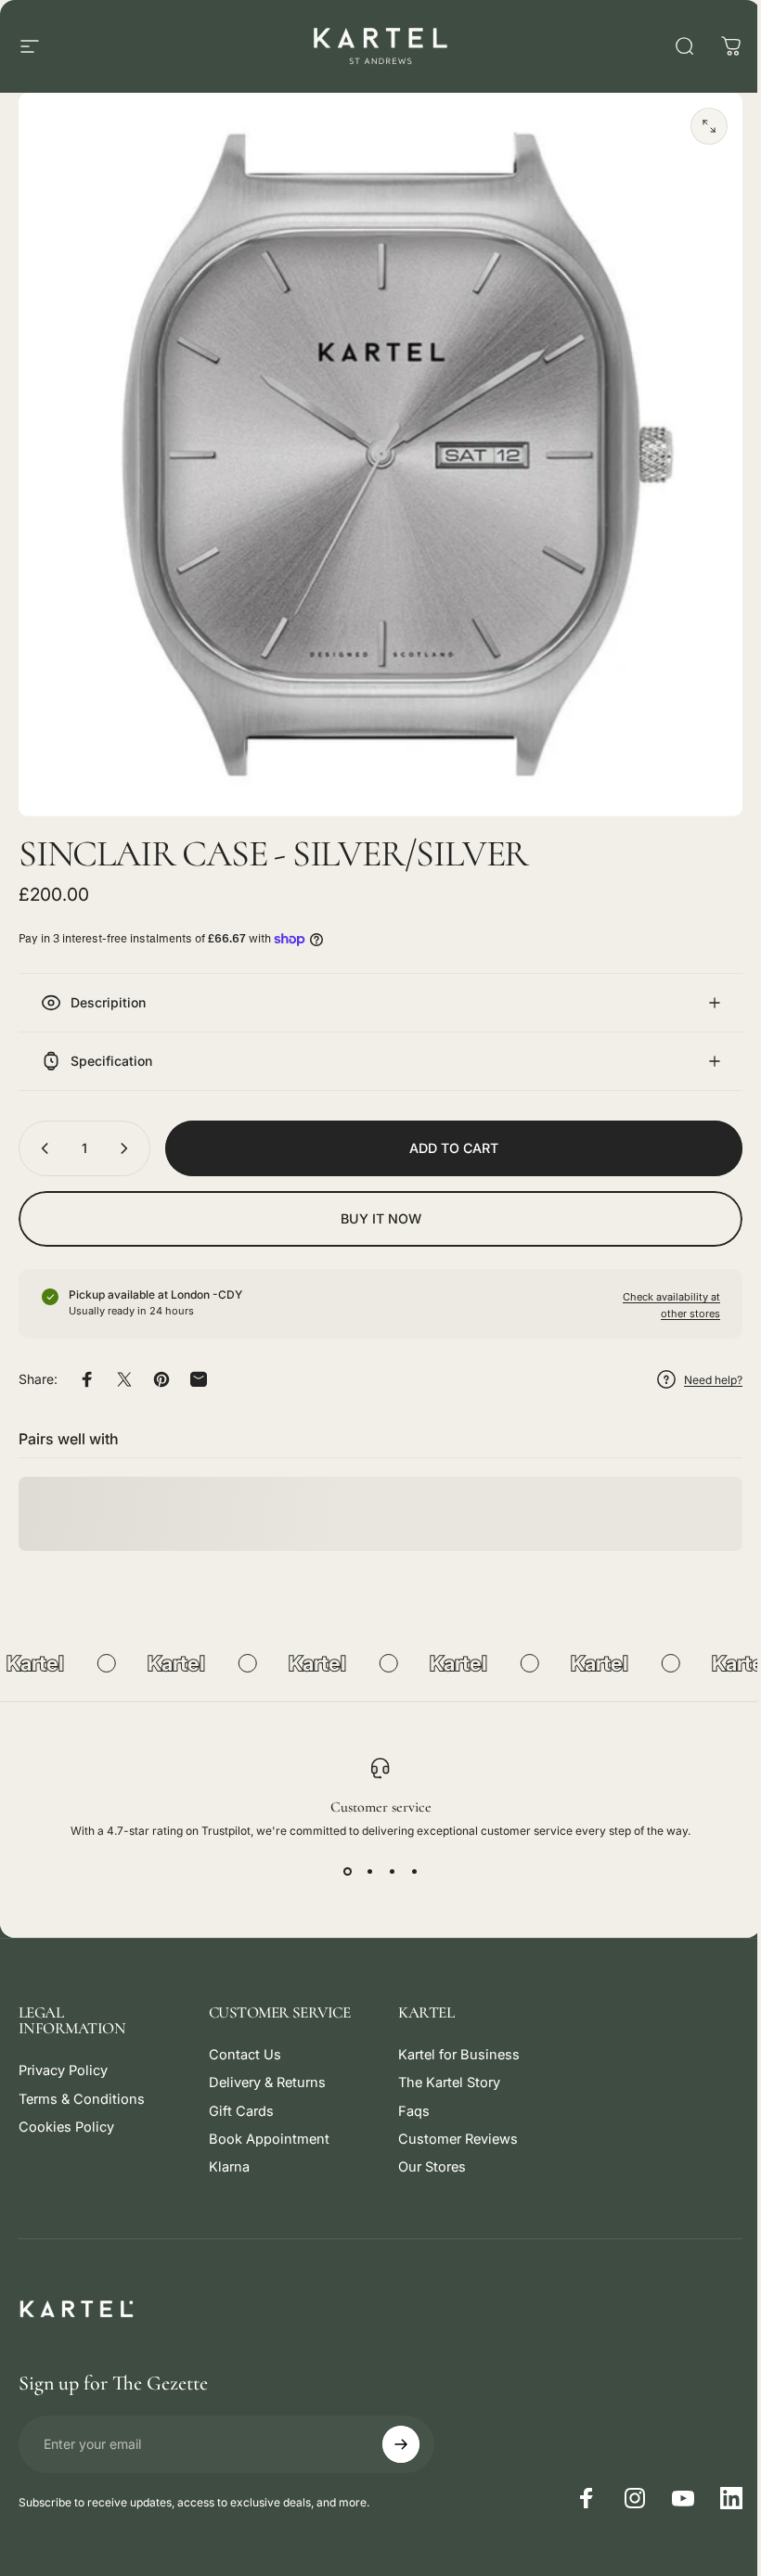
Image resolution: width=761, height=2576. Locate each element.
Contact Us (241, 2041)
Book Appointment (265, 2125)
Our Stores (426, 2153)
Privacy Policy (63, 2057)
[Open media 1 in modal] (709, 126)
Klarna (226, 2153)
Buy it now (374, 1205)
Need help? (699, 1366)
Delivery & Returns (264, 2069)
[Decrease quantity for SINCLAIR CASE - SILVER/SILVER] (41, 1134)
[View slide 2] (363, 1857)
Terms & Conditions (82, 2085)
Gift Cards (238, 2097)
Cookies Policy (66, 2113)
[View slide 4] (407, 1857)
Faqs (407, 2097)
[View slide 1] (341, 1857)
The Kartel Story (443, 2069)
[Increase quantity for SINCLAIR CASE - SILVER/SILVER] (128, 1134)
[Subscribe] (396, 2430)
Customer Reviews (451, 2125)
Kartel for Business (452, 2041)
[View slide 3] (385, 1857)
